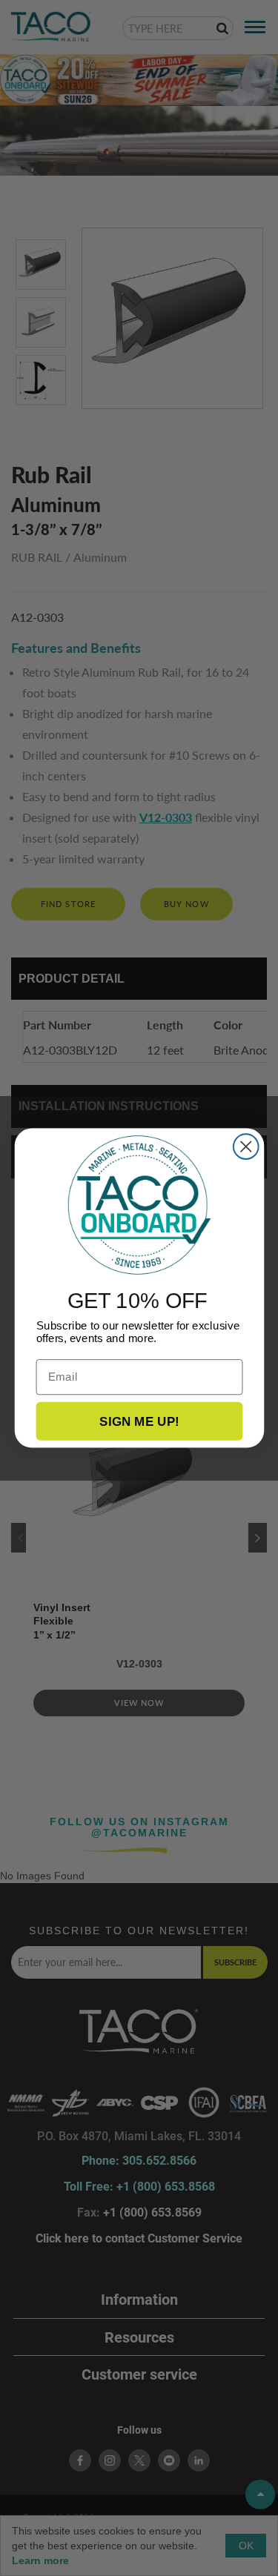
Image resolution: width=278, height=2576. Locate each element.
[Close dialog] (245, 1146)
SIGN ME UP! (139, 1421)
